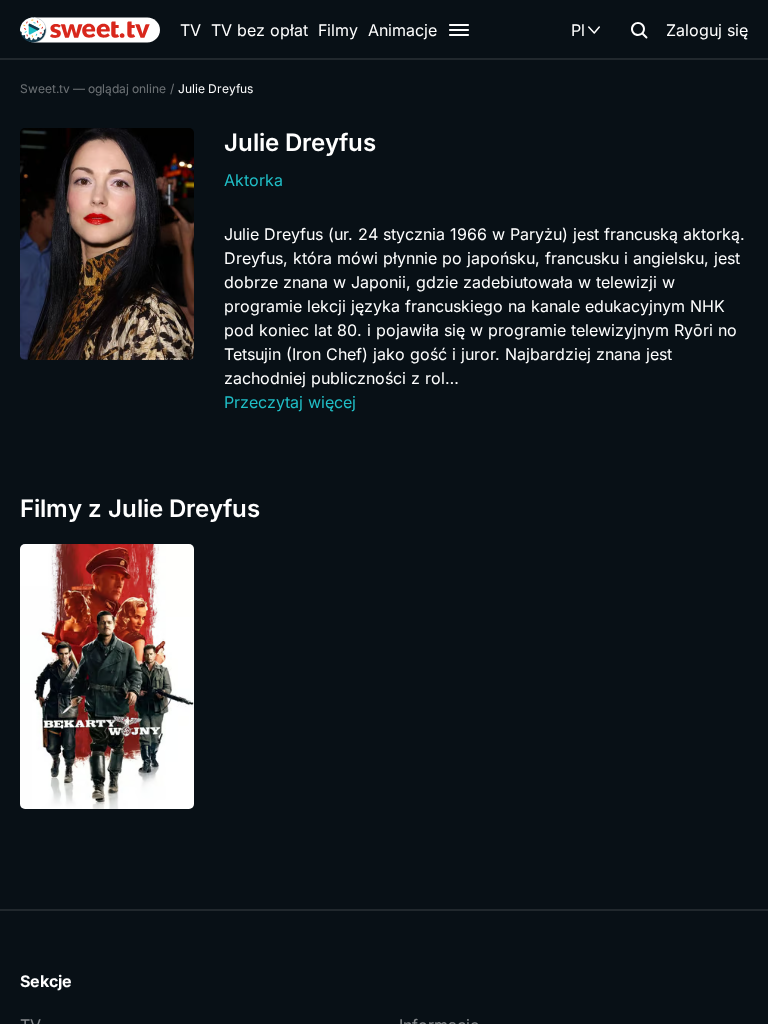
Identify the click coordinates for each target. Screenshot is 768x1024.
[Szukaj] (639, 30)
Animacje (402, 30)
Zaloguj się (707, 30)
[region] (384, 676)
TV (190, 30)
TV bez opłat (259, 30)
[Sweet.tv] (90, 30)
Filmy (338, 30)
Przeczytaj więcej (290, 402)
